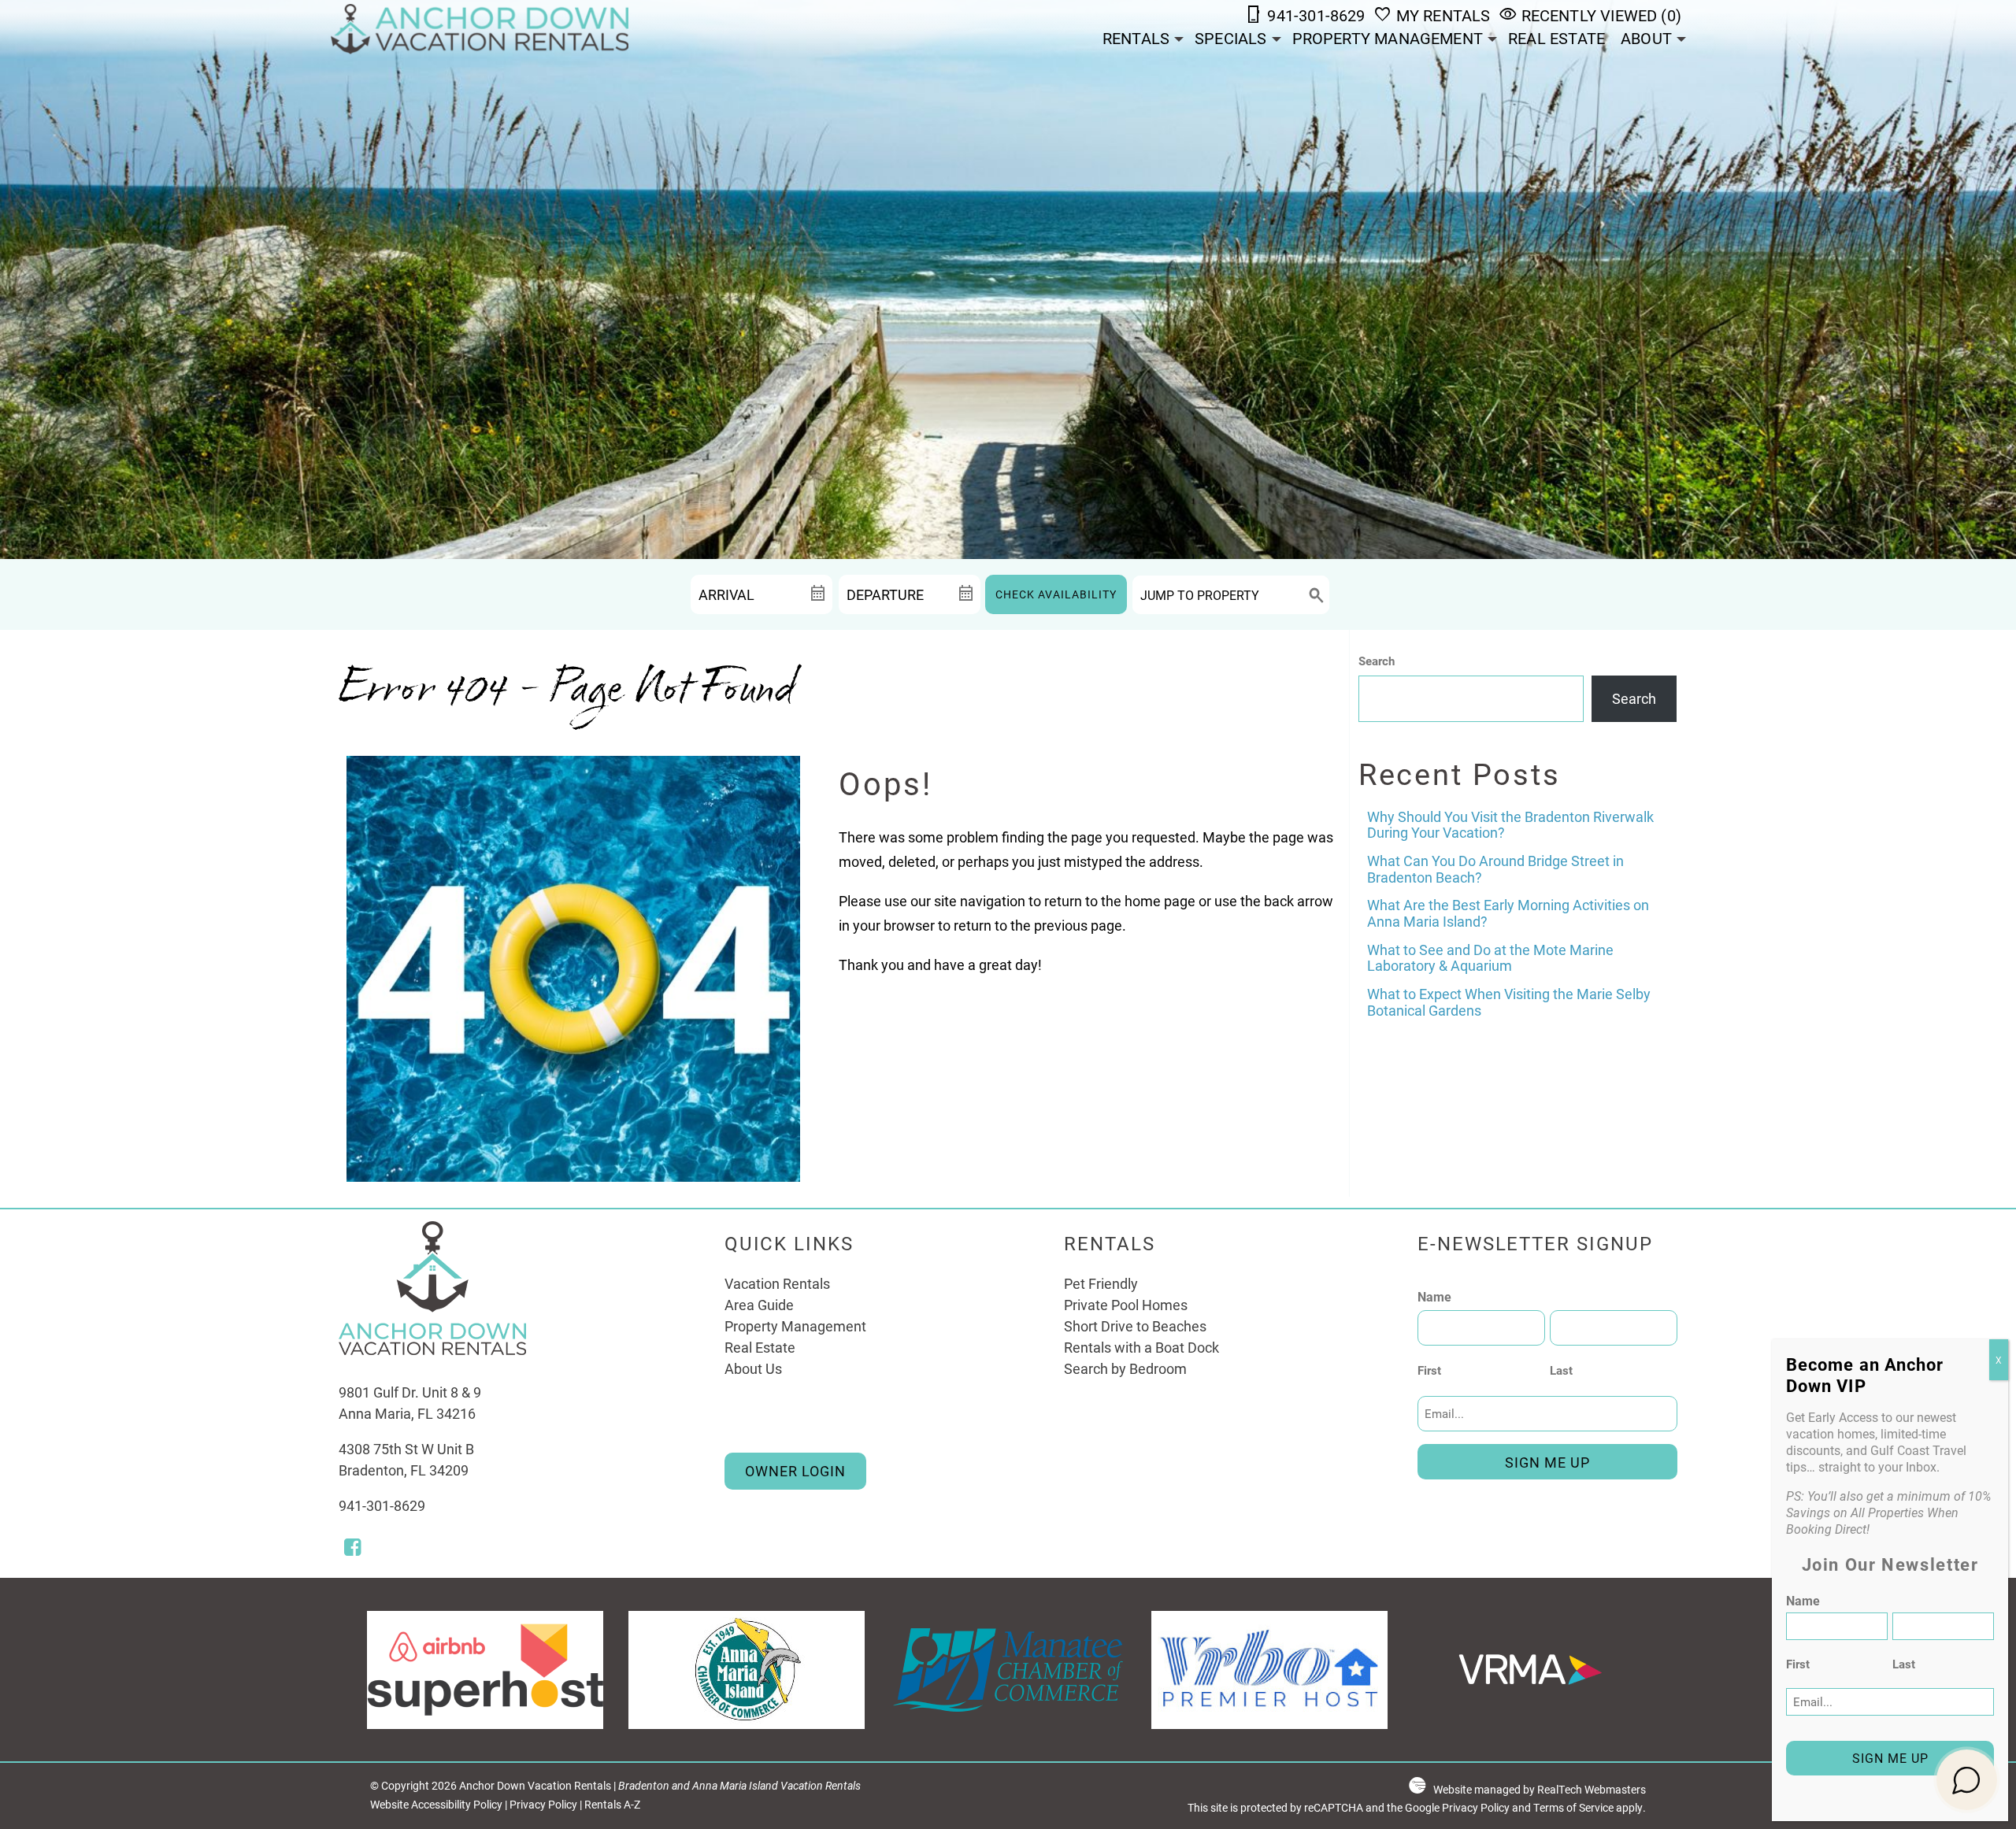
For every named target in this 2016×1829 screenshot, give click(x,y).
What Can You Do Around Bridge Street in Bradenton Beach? (1495, 869)
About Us (753, 1368)
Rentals (1136, 38)
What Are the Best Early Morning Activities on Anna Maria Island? (1508, 913)
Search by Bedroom (1125, 1368)
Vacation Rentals (777, 1283)
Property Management (1388, 38)
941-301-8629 (382, 1505)
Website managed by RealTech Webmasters (1540, 1790)
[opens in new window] (352, 1549)
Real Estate (1556, 38)
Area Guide (759, 1305)
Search (1377, 661)
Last (1561, 1370)
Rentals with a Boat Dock (1141, 1347)
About (1646, 38)
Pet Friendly (1101, 1283)
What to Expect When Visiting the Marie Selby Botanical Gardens (1509, 1002)
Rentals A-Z (612, 1805)
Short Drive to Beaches (1135, 1326)
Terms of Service (1573, 1808)
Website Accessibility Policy (436, 1805)
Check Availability (1056, 594)
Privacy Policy (543, 1805)
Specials (1230, 38)
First (1429, 1370)
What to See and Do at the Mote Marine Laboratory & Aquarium (1490, 958)
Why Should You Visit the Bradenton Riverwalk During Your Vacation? (1510, 825)
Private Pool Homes (1126, 1305)
